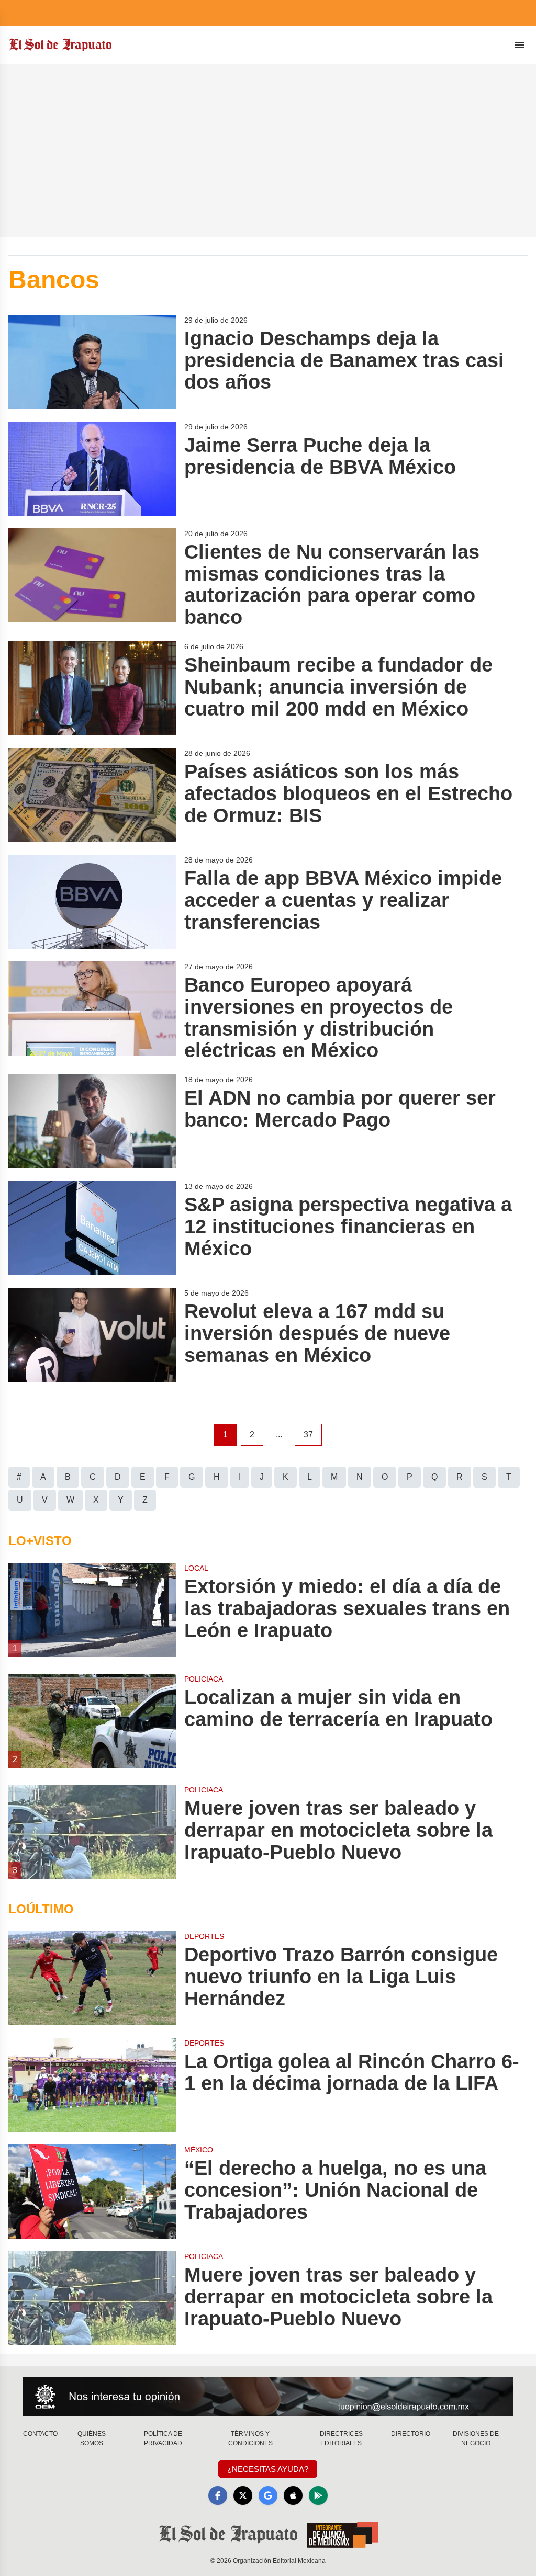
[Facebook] (218, 2495)
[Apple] (293, 2495)
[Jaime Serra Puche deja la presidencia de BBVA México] (92, 469)
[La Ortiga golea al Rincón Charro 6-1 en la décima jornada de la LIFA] (92, 2085)
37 (308, 1434)
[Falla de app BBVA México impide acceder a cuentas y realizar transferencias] (92, 902)
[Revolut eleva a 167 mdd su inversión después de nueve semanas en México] (92, 1335)
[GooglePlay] (318, 2495)
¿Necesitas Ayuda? (268, 2469)
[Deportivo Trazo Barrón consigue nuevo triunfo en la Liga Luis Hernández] (92, 1978)
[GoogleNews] (268, 2495)
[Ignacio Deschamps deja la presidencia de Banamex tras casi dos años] (92, 362)
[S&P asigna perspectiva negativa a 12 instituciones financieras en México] (92, 1228)
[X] (243, 2495)
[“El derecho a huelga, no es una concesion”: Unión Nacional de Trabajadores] (92, 2192)
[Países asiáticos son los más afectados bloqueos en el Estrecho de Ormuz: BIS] (92, 795)
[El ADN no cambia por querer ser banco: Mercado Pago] (92, 1121)
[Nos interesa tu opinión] (268, 2397)
